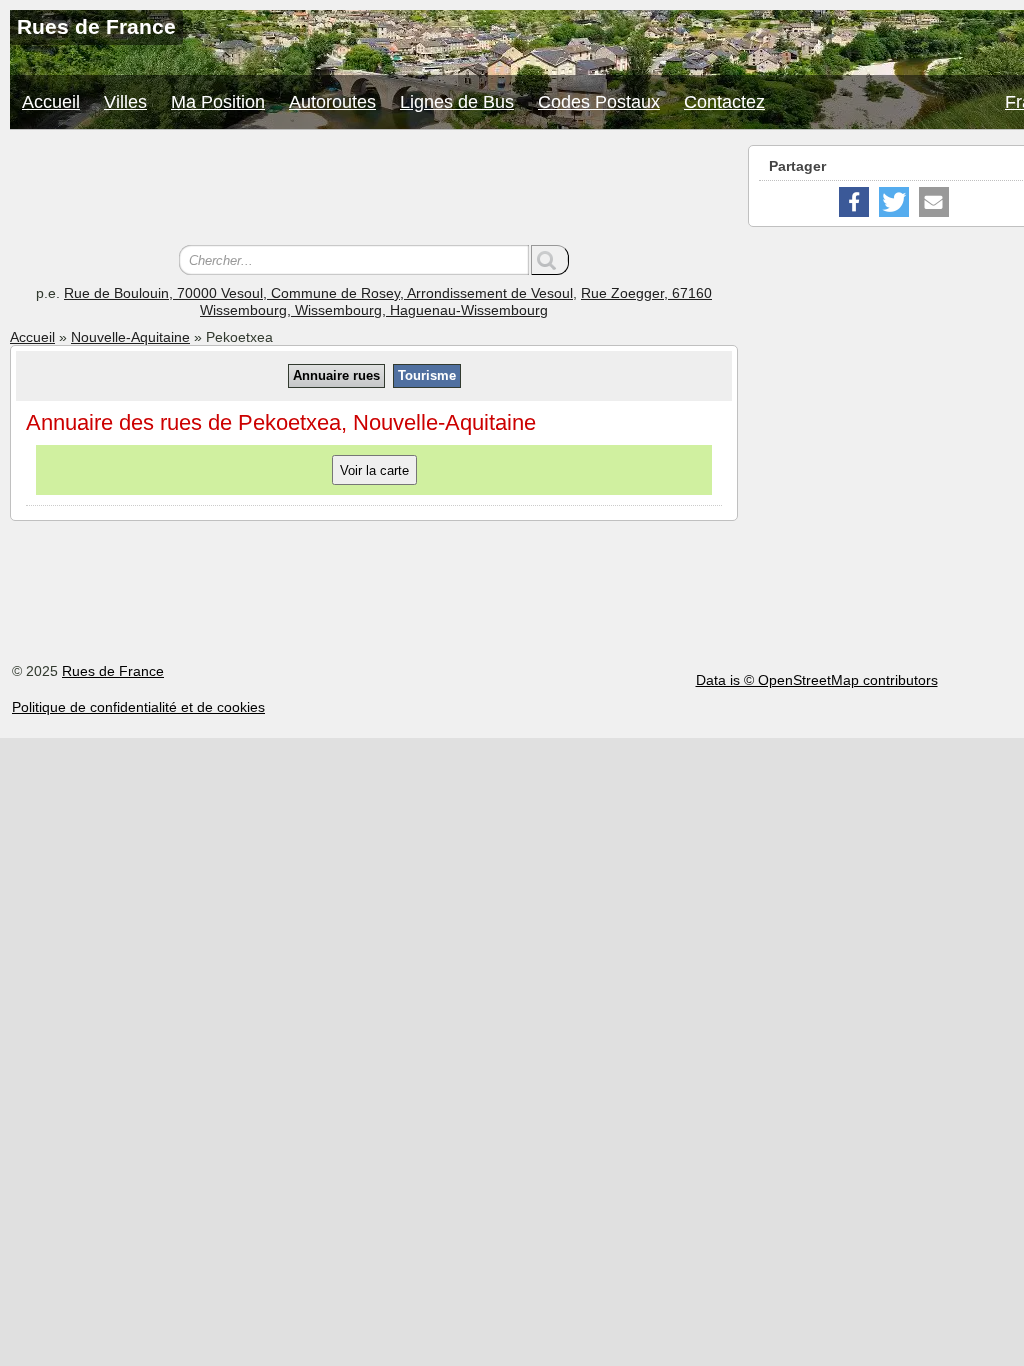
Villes (125, 102)
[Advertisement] (374, 190)
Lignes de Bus (457, 102)
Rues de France (113, 671)
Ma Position (218, 102)
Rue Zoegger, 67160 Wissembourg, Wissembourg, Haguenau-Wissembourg (456, 301)
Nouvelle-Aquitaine (130, 337)
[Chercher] (550, 260)
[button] (854, 202)
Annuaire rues (336, 375)
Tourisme (427, 375)
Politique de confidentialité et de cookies (138, 707)
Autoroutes (332, 102)
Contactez (724, 102)
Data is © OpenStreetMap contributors (817, 680)
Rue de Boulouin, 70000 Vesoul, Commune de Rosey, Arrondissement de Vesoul (318, 293)
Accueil (51, 102)
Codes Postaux (599, 102)
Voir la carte (374, 470)
